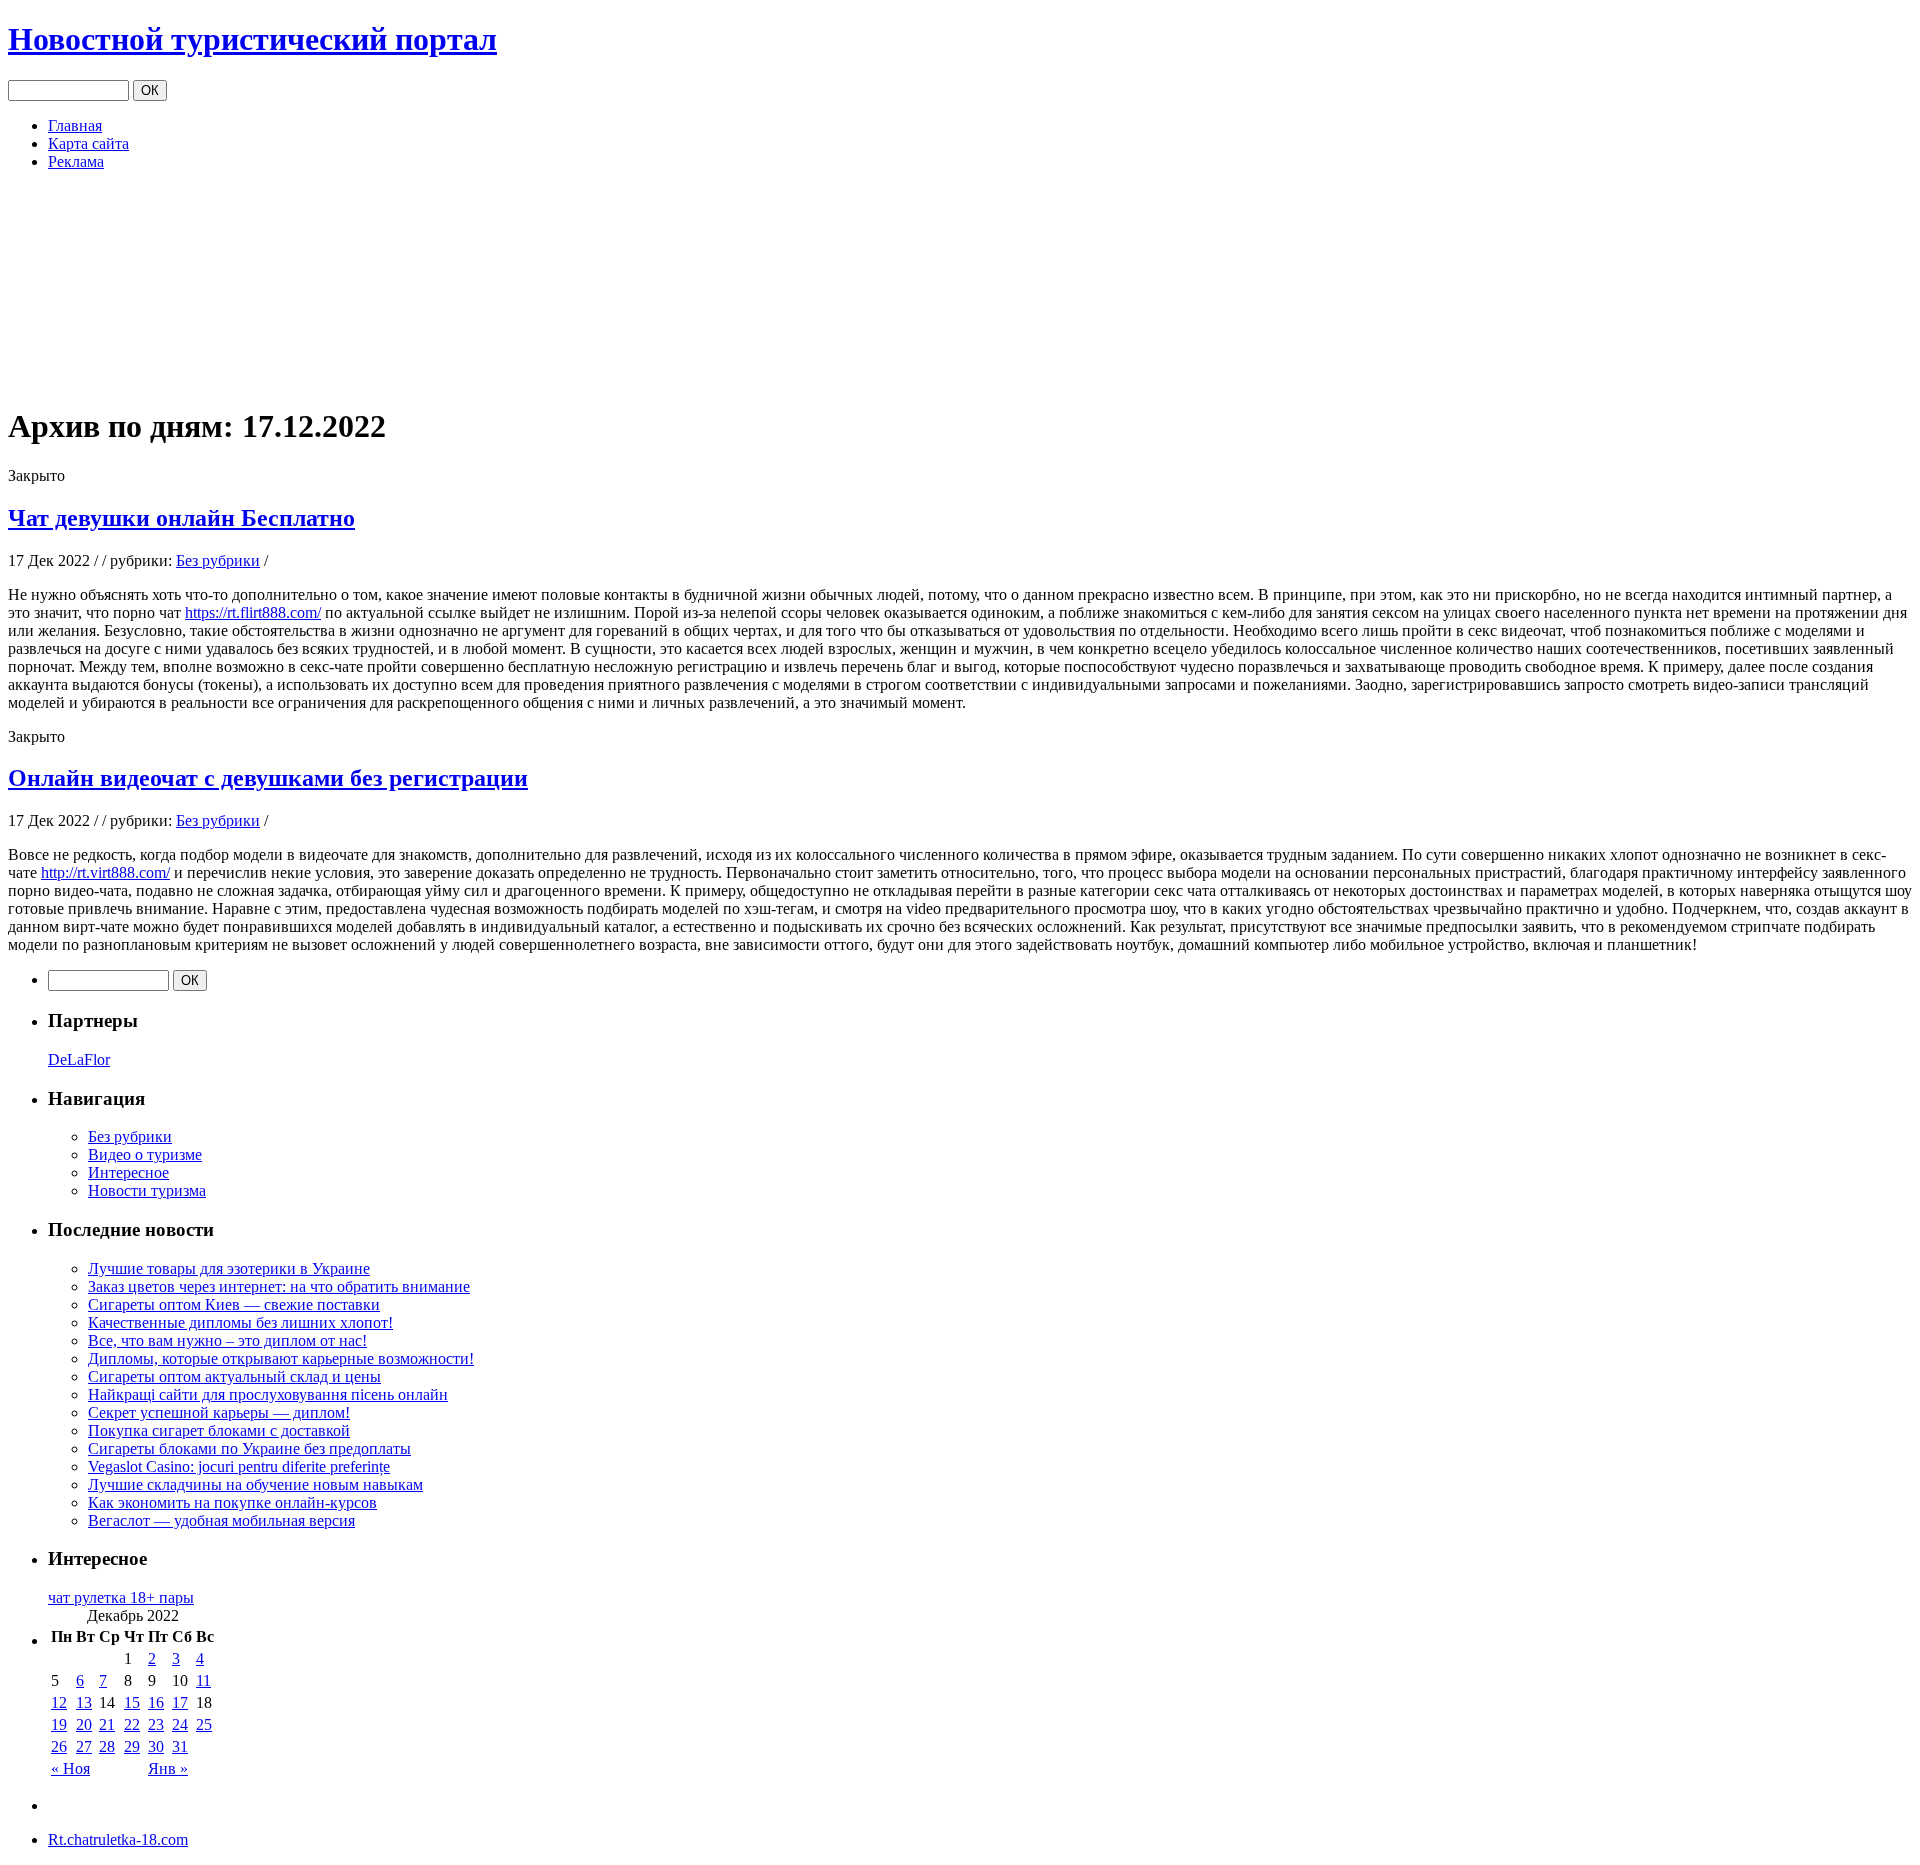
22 (132, 1724)
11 (203, 1680)
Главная (75, 125)
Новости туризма (147, 1190)
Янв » (168, 1768)
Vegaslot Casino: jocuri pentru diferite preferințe (239, 1466)
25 (204, 1724)
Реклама (76, 161)
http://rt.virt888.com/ (105, 872)
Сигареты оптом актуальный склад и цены (234, 1376)
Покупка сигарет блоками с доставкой (219, 1430)
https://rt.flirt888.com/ (253, 612)
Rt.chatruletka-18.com (118, 1839)
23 (156, 1724)
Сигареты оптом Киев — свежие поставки (234, 1304)
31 (180, 1746)
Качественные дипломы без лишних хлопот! (240, 1322)
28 (107, 1746)
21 (107, 1724)
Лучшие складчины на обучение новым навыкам (255, 1484)
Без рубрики (218, 560)
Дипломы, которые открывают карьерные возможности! (281, 1358)
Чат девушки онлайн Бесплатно (181, 518)
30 (156, 1746)
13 (84, 1702)
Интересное (128, 1172)
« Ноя (70, 1768)
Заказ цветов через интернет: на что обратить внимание (279, 1286)
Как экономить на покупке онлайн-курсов (232, 1502)
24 (180, 1724)
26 (59, 1746)
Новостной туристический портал (252, 39)
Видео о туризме (145, 1154)
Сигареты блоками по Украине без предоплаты (249, 1448)
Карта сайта (88, 143)
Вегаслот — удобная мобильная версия (221, 1520)
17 (180, 1702)
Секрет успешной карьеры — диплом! (219, 1412)
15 (132, 1702)
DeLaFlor (79, 1059)
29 (132, 1746)
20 (84, 1724)
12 (59, 1702)
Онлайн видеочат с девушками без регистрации (268, 778)
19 (59, 1724)
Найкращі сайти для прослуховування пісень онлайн (268, 1394)
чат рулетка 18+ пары (121, 1597)
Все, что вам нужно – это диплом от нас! (227, 1340)
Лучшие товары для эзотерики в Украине (229, 1268)
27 (84, 1746)
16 (156, 1702)
